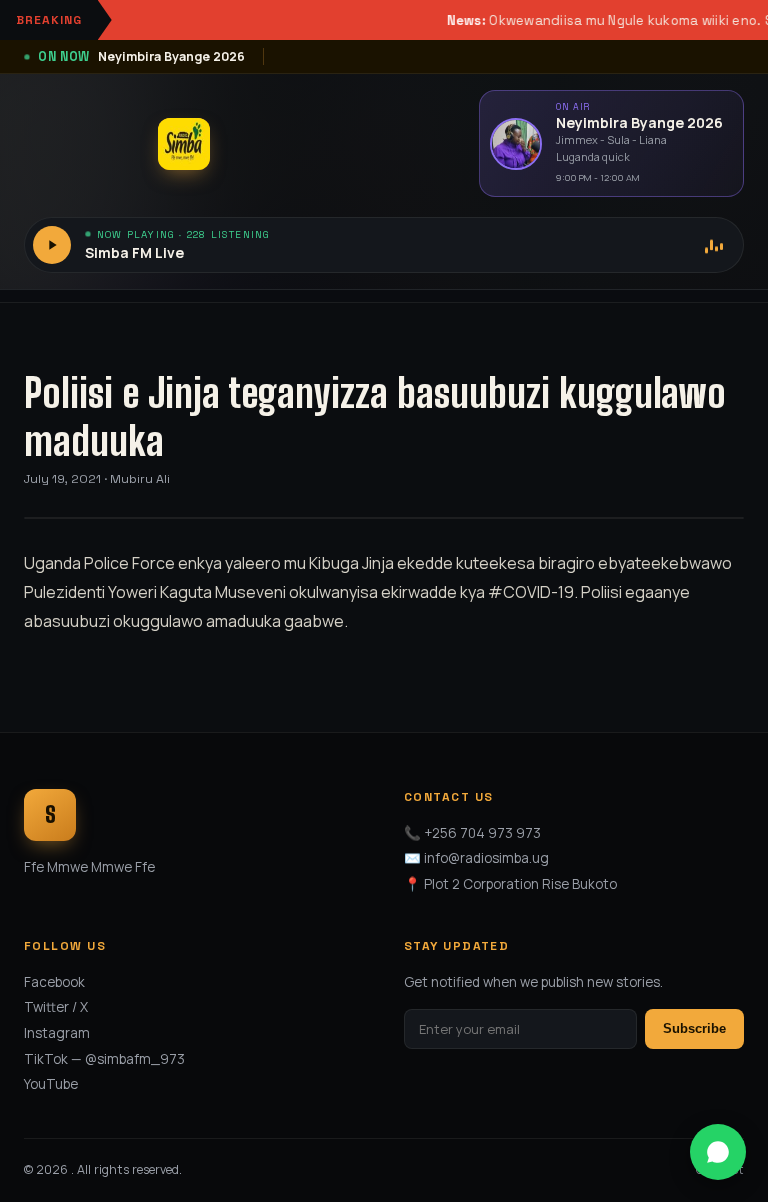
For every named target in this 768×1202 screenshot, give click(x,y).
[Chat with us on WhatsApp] (718, 1152)
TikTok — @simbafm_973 (104, 1059)
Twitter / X (56, 1007)
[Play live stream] (52, 245)
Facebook (54, 982)
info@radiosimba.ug (486, 858)
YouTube (51, 1084)
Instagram (57, 1033)
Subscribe (694, 1028)
